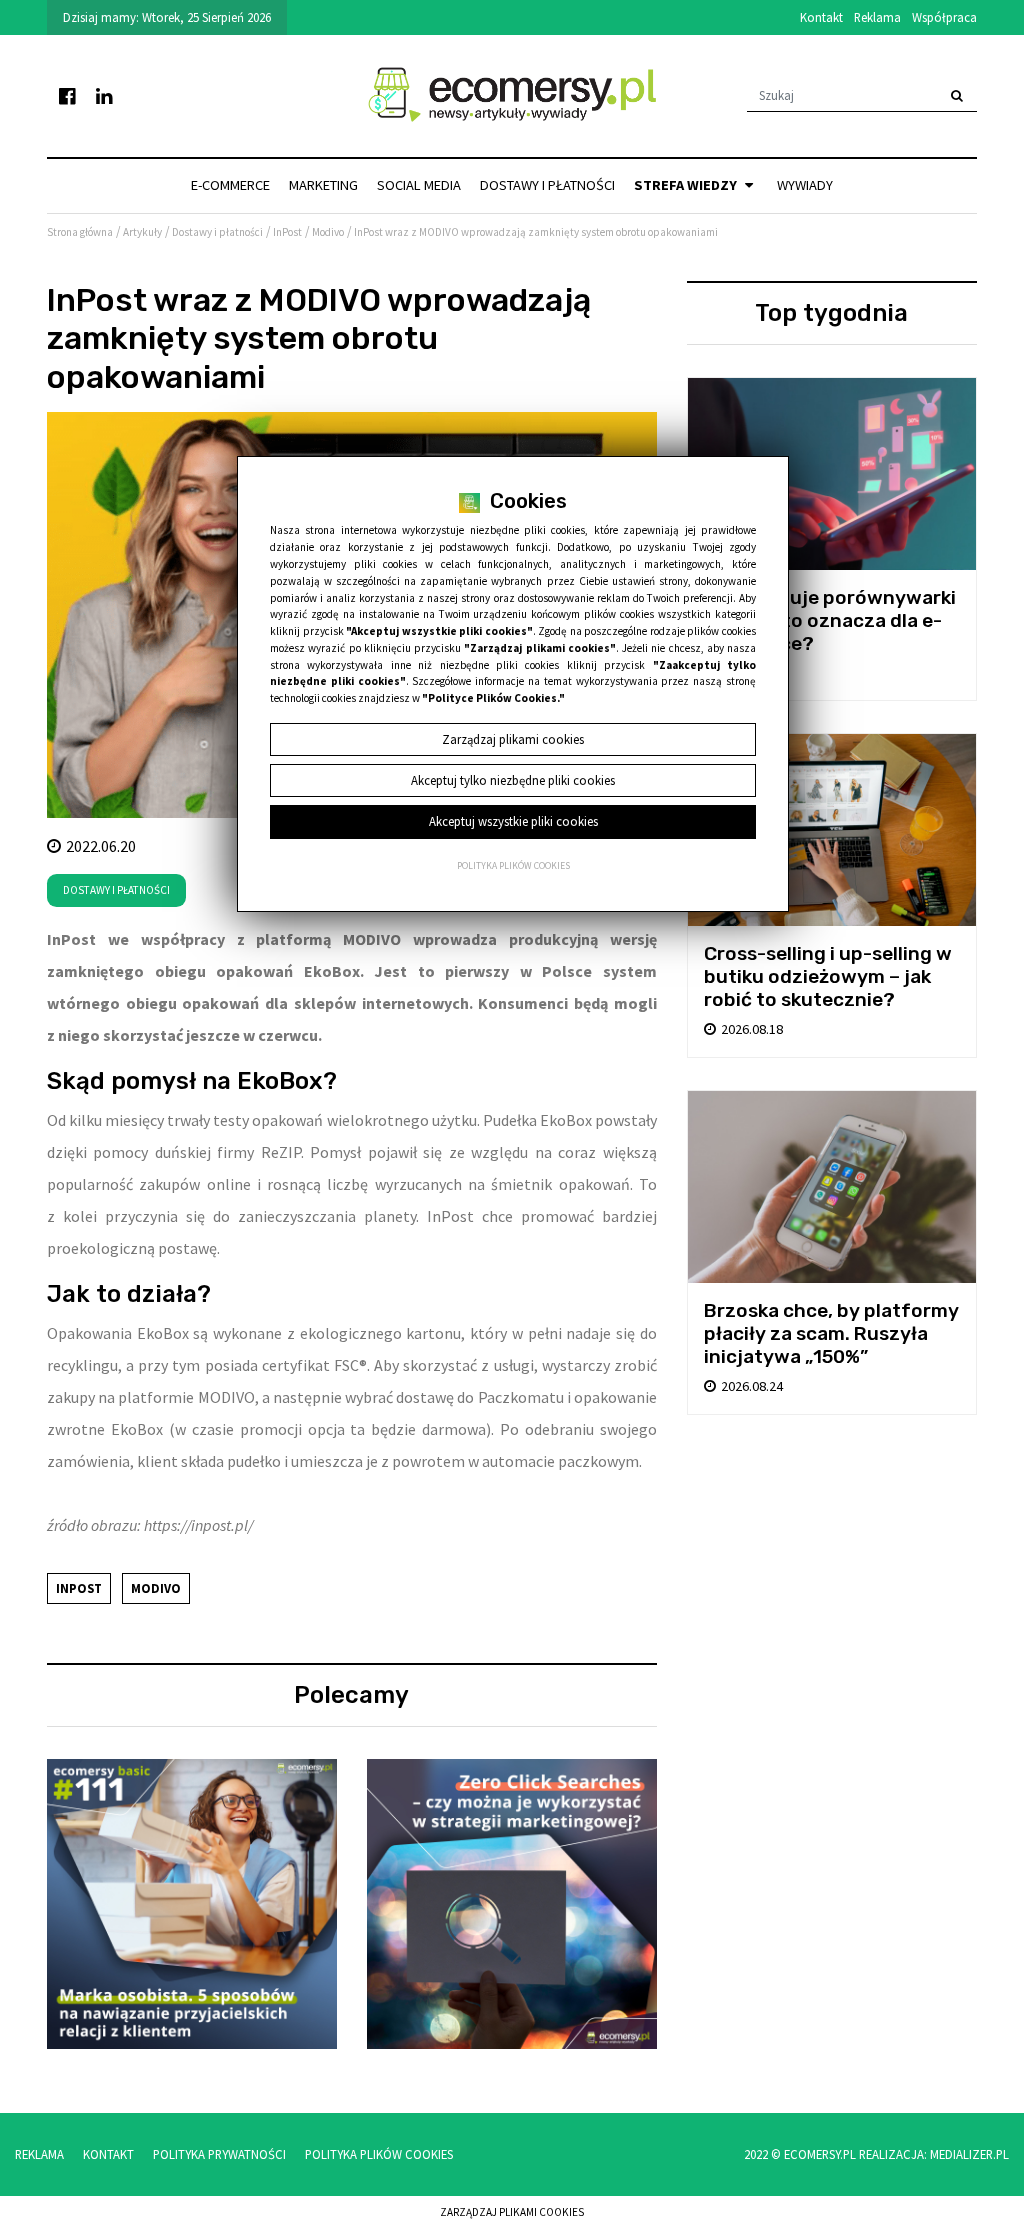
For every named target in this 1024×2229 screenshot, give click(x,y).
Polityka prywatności (219, 2154)
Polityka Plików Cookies (379, 2154)
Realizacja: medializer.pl (934, 2154)
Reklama (877, 17)
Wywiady (805, 185)
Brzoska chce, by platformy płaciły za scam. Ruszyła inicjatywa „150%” (831, 1333)
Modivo (156, 1588)
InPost (79, 1588)
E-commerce (230, 185)
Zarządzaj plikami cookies (512, 2212)
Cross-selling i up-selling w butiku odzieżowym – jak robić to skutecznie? (828, 976)
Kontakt (821, 17)
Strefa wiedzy (687, 185)
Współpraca (944, 17)
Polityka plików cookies (513, 866)
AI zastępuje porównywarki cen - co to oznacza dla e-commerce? (830, 620)
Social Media (419, 185)
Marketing (323, 185)
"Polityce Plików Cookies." (493, 698)
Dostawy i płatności (547, 185)
